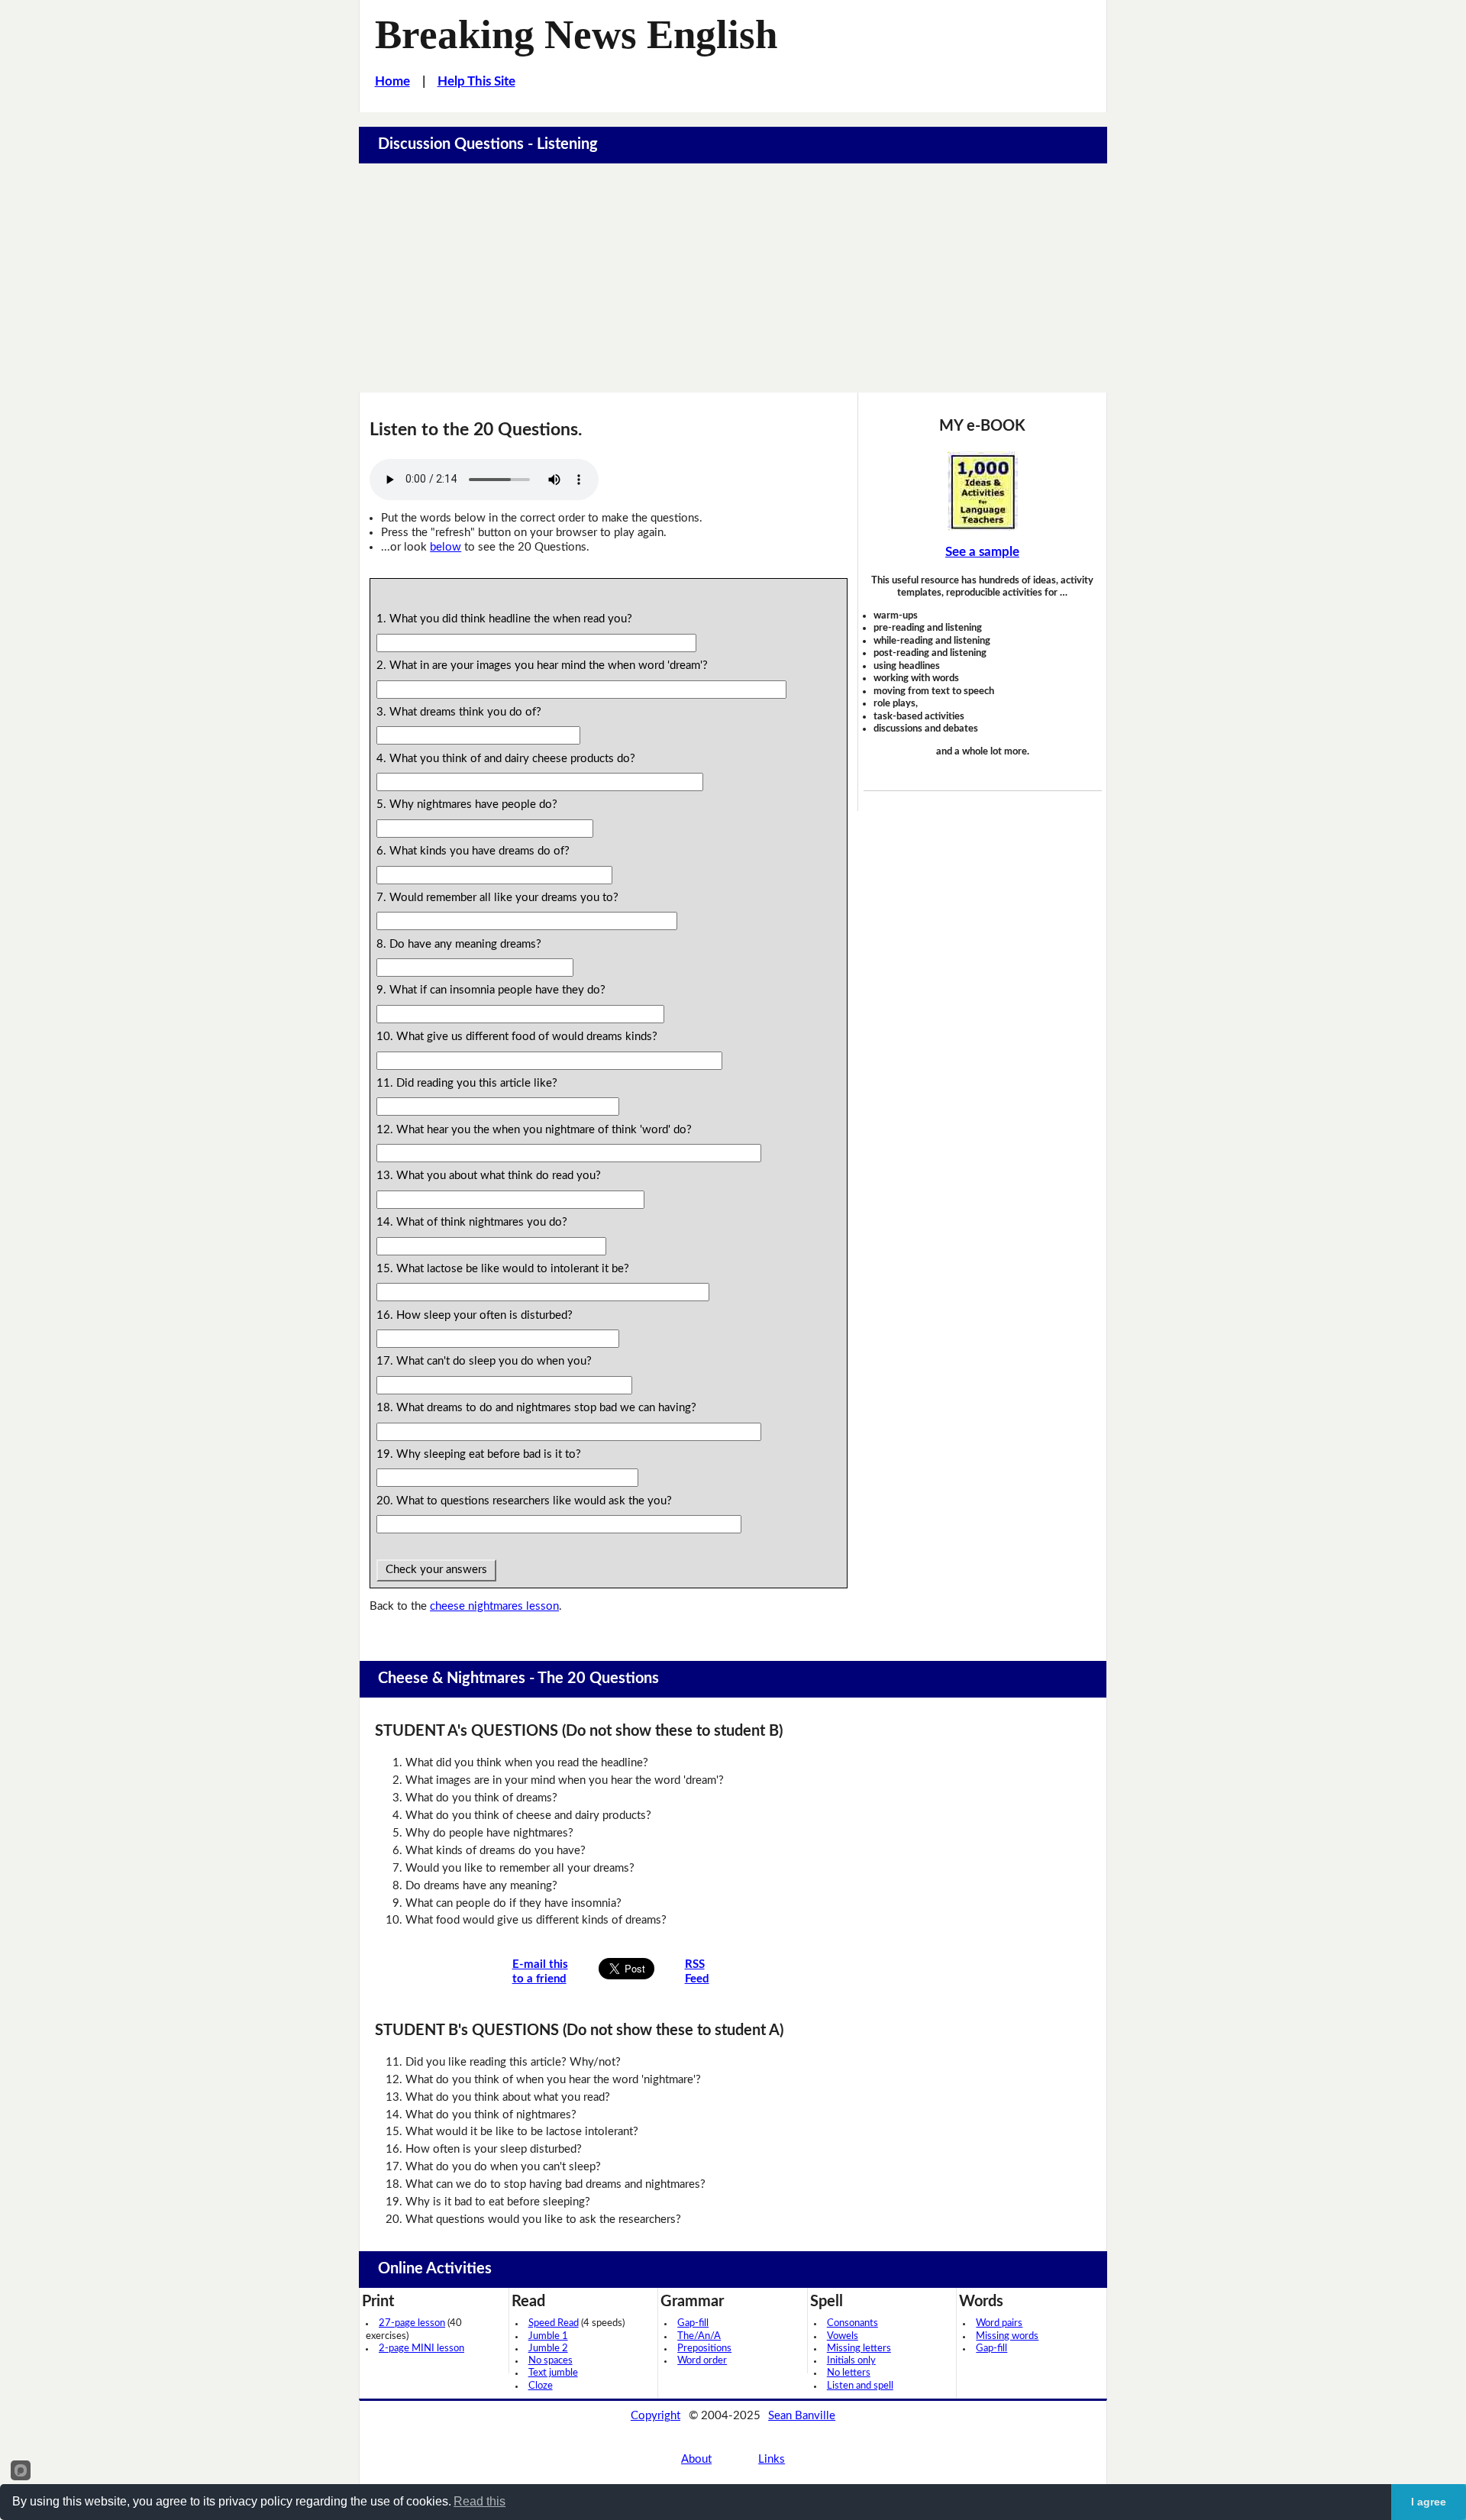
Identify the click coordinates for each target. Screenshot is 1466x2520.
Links (772, 2459)
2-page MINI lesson (421, 2349)
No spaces (551, 2361)
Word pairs (999, 2323)
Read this (480, 2501)
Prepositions (704, 2349)
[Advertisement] (733, 278)
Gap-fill (693, 2323)
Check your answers (436, 1570)
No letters (849, 2373)
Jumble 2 (548, 2349)
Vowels (843, 2336)
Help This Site (476, 81)
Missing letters (859, 2349)
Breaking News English (576, 34)
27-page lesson (412, 2323)
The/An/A (699, 2336)
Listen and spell (860, 2386)
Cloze (541, 2386)
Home (392, 81)
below (446, 547)
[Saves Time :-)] (983, 491)
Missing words (1007, 2336)
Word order (702, 2361)
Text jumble (553, 2373)
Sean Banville (802, 2416)
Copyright (656, 2416)
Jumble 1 (548, 2336)
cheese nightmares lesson (494, 1606)
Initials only (851, 2361)
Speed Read (554, 2323)
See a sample (982, 552)
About (696, 2459)
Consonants (852, 2323)
